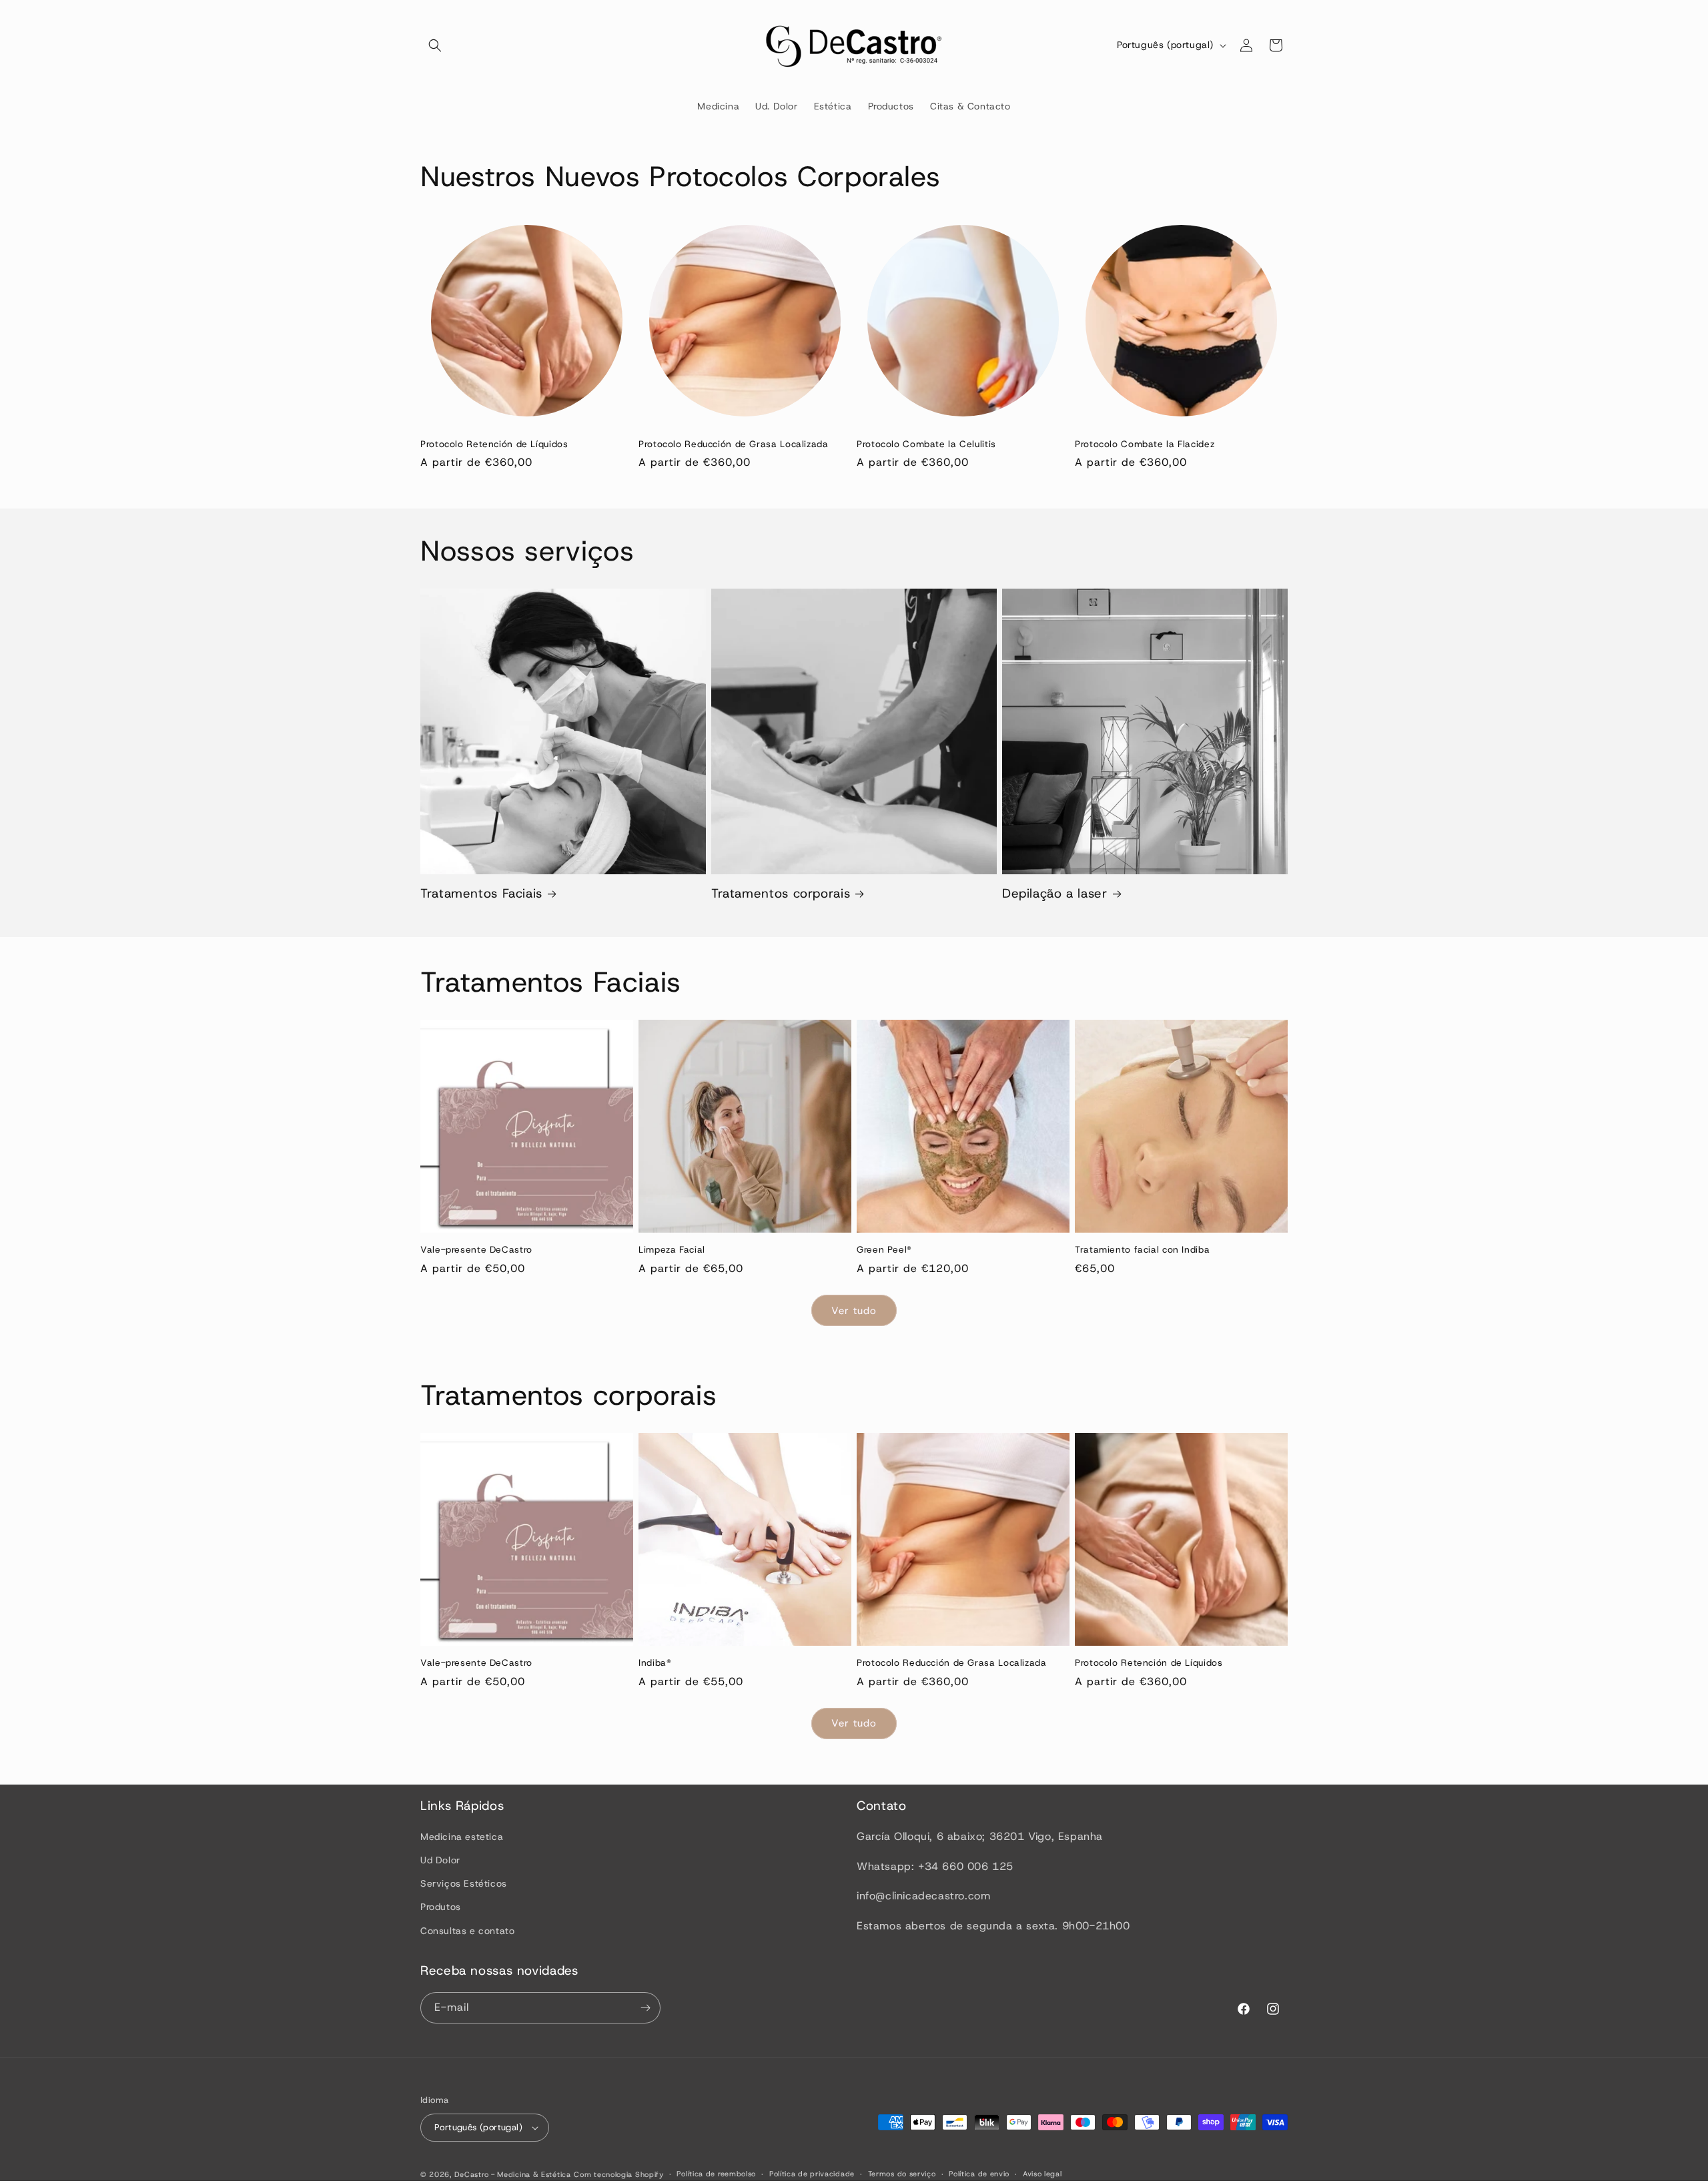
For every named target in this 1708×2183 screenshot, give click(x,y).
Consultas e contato (467, 1931)
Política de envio (979, 2174)
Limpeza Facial (672, 1250)
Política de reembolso (716, 2174)
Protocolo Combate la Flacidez (1145, 444)
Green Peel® (884, 1250)
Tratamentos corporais (781, 894)
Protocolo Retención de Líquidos (494, 444)
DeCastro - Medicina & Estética (513, 2174)
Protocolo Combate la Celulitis (926, 444)
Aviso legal (1042, 2174)
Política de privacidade (812, 2174)
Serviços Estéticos (464, 1883)
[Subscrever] (645, 2008)
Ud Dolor (440, 1860)
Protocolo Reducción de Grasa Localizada (734, 444)
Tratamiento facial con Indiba (1142, 1250)
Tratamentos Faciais (481, 894)
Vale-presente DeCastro (476, 1250)
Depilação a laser (1055, 894)
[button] (435, 45)
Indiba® (655, 1663)
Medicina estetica (462, 1837)
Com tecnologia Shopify (618, 2174)
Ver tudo (854, 1311)
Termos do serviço (902, 2174)
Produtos (441, 1907)
